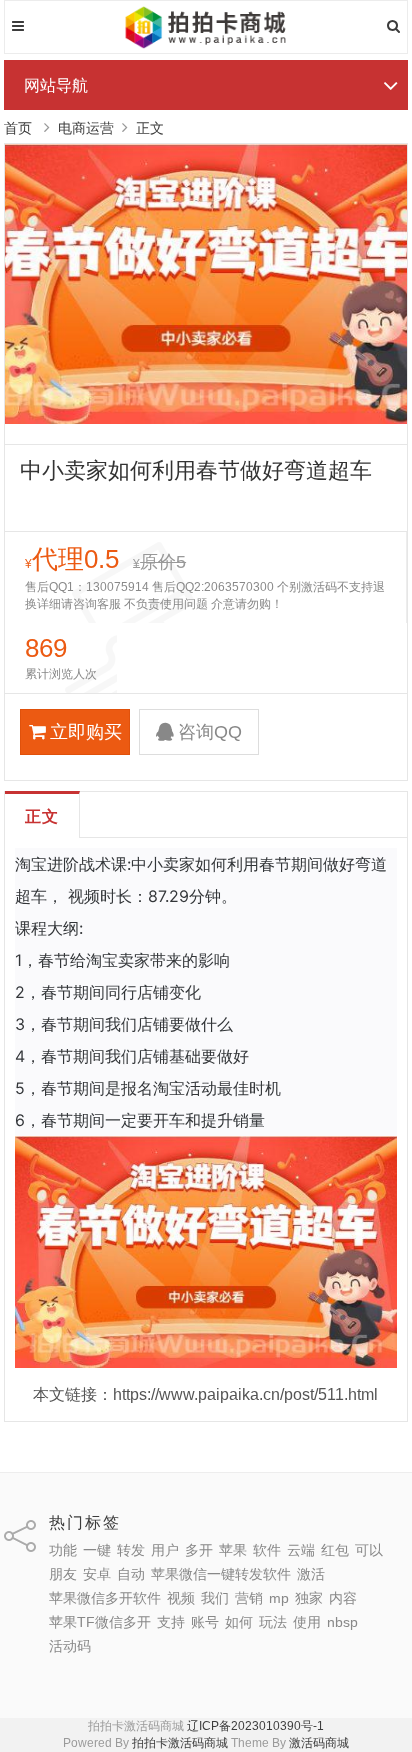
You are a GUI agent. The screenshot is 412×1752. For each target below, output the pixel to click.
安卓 (97, 1574)
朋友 (63, 1574)
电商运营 (86, 128)
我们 (215, 1598)
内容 (343, 1598)
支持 (171, 1622)
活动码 (70, 1646)
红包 (335, 1550)
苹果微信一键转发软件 (221, 1574)
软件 (267, 1550)
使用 (307, 1622)
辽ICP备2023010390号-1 (255, 1726)
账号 (205, 1622)
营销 (249, 1598)
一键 (97, 1550)
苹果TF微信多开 (100, 1622)
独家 (309, 1598)
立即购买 (86, 732)
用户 (165, 1550)
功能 (63, 1550)
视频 (181, 1598)
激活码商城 (319, 1743)
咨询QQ (210, 732)
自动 (131, 1574)
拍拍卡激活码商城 (180, 1743)
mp (279, 1598)
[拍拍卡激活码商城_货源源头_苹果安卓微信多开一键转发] (206, 45)
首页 (18, 128)
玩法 (273, 1622)
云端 (301, 1550)
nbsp (342, 1622)
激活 (311, 1574)
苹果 (233, 1550)
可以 (369, 1550)
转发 (131, 1550)
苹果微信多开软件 (105, 1598)
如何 (239, 1622)
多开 (199, 1550)
